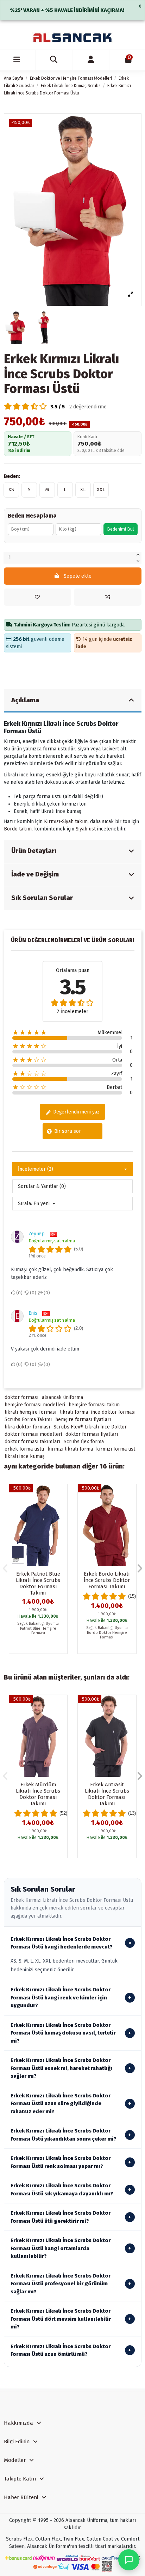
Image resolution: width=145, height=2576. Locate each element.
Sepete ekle (78, 576)
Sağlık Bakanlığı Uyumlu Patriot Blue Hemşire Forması (38, 1628)
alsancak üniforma (62, 1397)
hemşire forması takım (94, 1405)
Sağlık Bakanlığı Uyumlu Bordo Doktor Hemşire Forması (107, 1632)
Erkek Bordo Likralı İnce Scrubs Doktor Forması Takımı (107, 1580)
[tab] (73, 701)
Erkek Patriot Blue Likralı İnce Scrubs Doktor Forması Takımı (38, 1583)
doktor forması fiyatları (92, 1434)
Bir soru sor (67, 1131)
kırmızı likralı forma (70, 1449)
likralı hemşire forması (30, 1412)
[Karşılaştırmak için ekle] (108, 597)
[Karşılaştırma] (62, 1507)
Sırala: (25, 1204)
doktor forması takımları (32, 1442)
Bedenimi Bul (121, 529)
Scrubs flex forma (84, 1442)
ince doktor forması (113, 1412)
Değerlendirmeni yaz (76, 1112)
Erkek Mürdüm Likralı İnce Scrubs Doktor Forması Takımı (38, 1794)
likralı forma (74, 1412)
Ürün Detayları (34, 851)
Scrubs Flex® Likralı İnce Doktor (90, 1427)
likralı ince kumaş (25, 1456)
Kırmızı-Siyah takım (66, 822)
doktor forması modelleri (33, 1434)
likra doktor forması (27, 1427)
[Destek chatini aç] (129, 2560)
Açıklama (25, 700)
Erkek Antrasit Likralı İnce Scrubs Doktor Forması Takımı (107, 1794)
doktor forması (21, 1397)
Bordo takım (18, 829)
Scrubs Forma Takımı (28, 1420)
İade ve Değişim (35, 874)
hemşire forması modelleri (35, 1405)
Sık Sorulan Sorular (42, 898)
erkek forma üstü (24, 1449)
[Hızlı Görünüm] (62, 1519)
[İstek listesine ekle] (37, 597)
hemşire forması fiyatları (83, 1420)
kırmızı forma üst (116, 1449)
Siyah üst (86, 829)
